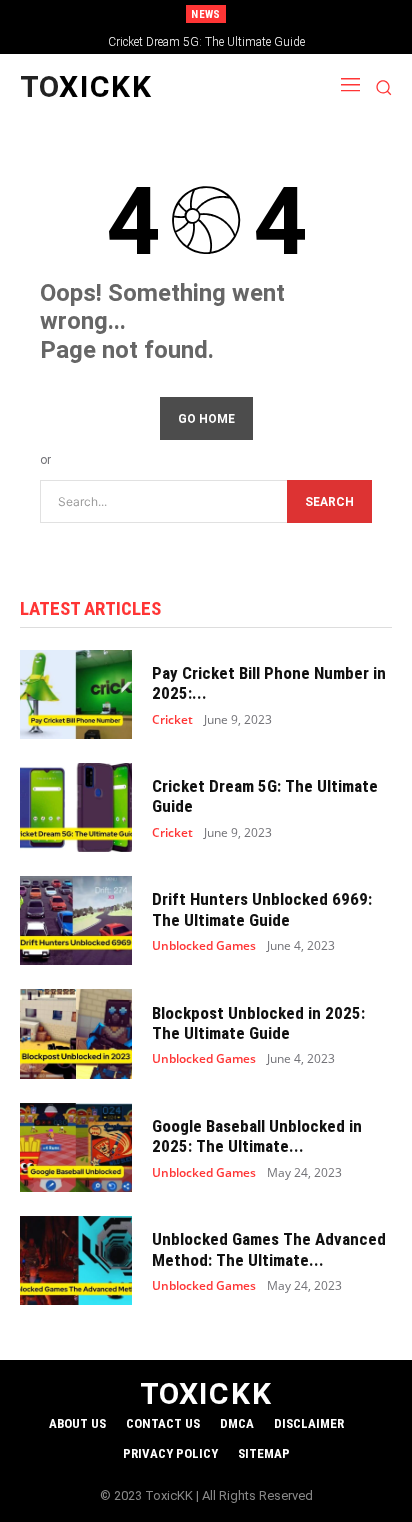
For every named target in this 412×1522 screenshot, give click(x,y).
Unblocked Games (204, 946)
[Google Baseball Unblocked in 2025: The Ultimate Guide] (76, 1147)
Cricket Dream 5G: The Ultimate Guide (206, 42)
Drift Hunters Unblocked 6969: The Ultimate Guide (262, 909)
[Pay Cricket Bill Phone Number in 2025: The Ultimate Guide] (76, 694)
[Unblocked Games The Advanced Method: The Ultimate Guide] (76, 1260)
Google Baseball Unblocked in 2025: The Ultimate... (257, 1136)
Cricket (172, 720)
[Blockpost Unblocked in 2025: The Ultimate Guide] (76, 1033)
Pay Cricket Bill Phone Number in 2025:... (269, 683)
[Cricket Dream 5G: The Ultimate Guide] (76, 807)
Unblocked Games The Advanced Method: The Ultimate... (269, 1249)
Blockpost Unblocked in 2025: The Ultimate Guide (258, 1023)
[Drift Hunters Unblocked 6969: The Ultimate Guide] (76, 920)
